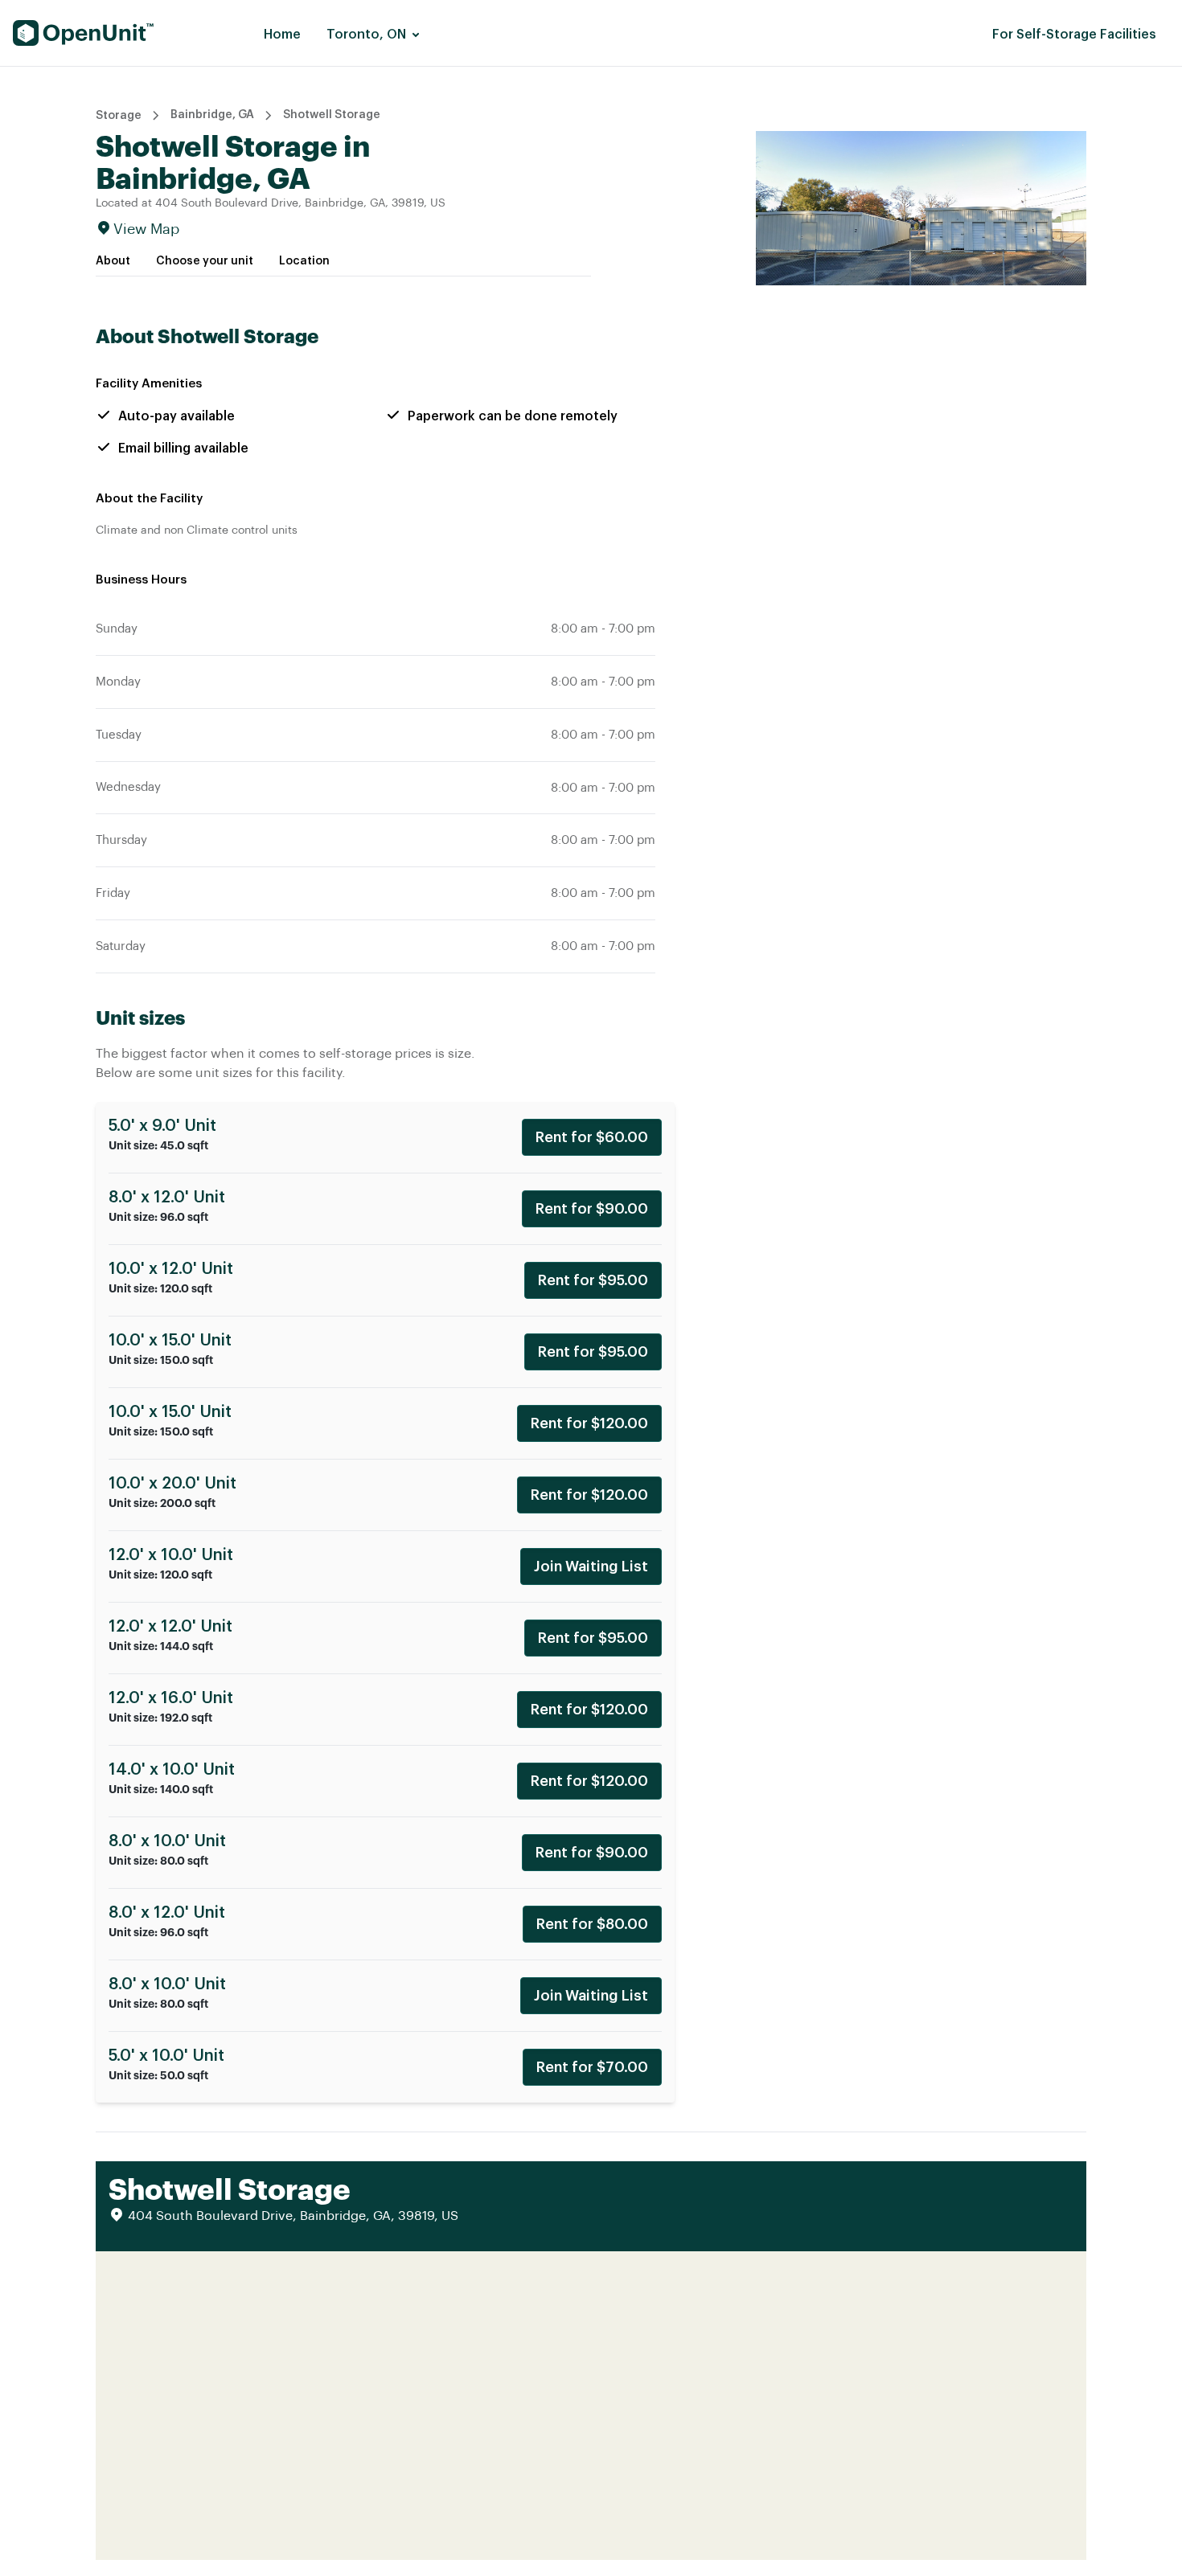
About (113, 261)
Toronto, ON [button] (366, 35)
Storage (119, 116)
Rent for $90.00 (592, 1209)
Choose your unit (205, 261)
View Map (146, 229)
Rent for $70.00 (592, 2067)
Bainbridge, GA (212, 115)
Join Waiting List (591, 1566)
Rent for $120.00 (589, 1423)
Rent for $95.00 (593, 1280)
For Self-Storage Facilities (1074, 35)
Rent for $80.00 (592, 1924)
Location (304, 261)
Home (282, 35)
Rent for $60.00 (592, 1137)
